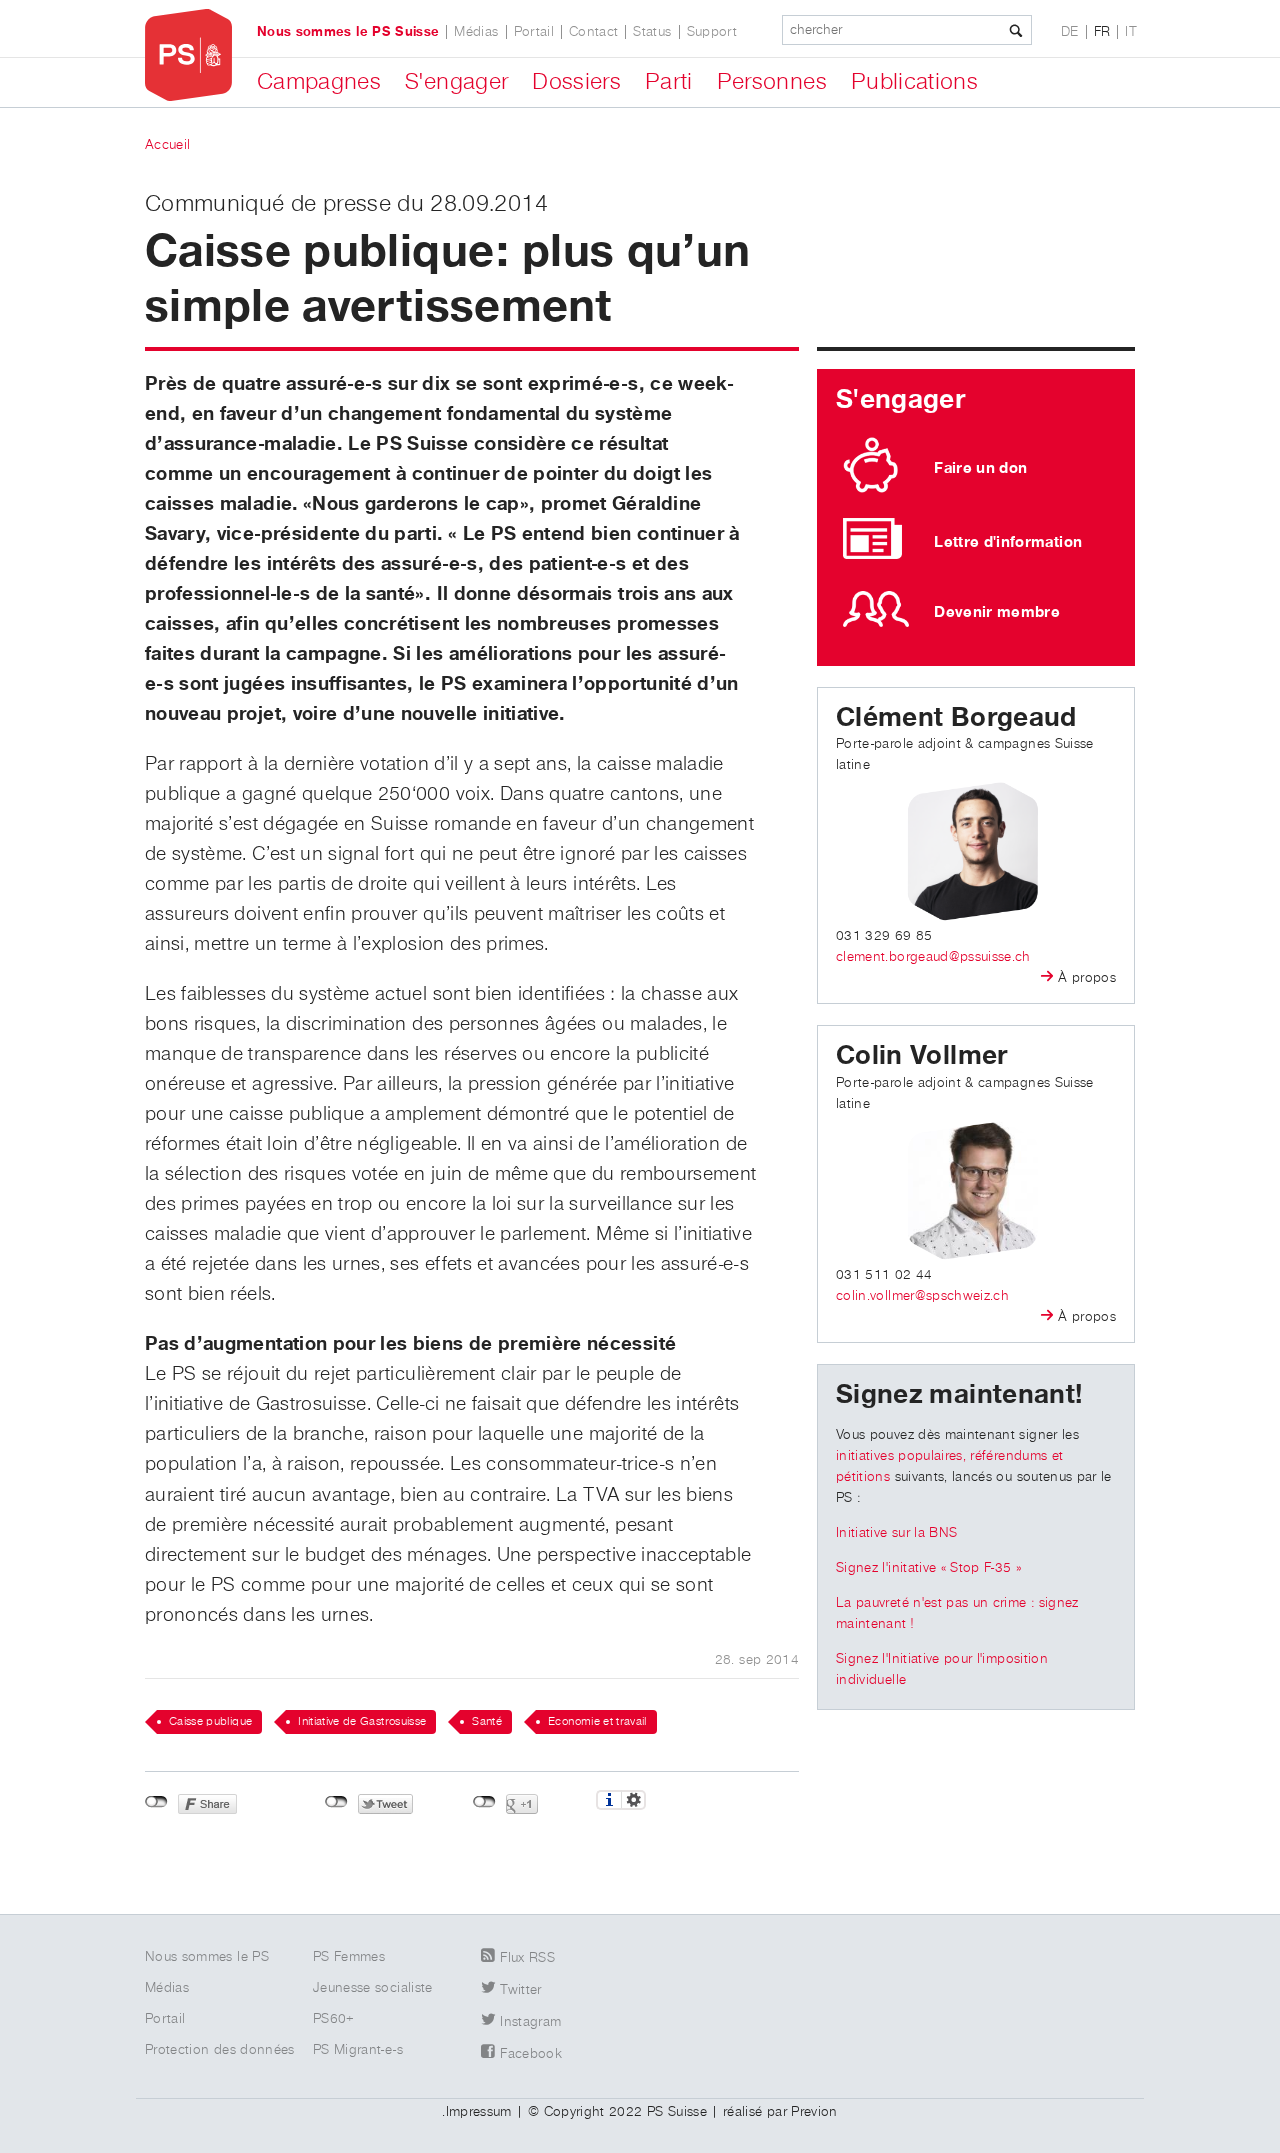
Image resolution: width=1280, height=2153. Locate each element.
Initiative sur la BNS (896, 1533)
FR (1102, 32)
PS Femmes (349, 1957)
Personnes (772, 82)
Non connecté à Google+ (484, 1802)
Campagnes (319, 82)
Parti (669, 82)
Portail (534, 32)
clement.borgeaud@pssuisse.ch (933, 957)
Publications (914, 82)
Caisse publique (210, 1722)
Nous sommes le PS (207, 1957)
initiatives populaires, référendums (941, 1456)
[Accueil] (188, 55)
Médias (476, 32)
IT (1131, 32)
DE (1070, 32)
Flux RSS (527, 1958)
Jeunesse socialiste (373, 1988)
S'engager (456, 82)
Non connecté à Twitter (336, 1802)
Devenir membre (997, 612)
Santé (487, 1722)
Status (652, 32)
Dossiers (576, 82)
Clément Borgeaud (956, 718)
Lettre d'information (1008, 542)
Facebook (531, 2054)
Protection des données (220, 2050)
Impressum (479, 2112)
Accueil (167, 145)
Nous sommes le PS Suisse (348, 32)
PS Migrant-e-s (358, 2050)
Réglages (633, 1800)
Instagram (530, 2022)
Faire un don (980, 468)
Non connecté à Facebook (156, 1802)
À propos (1087, 978)
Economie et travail (597, 1722)
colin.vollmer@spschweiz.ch (922, 1296)
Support (712, 32)
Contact (593, 32)
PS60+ (334, 2019)
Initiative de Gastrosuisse (362, 1722)
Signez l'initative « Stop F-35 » (928, 1568)
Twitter (520, 1990)
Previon (814, 2112)
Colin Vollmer (922, 1056)
